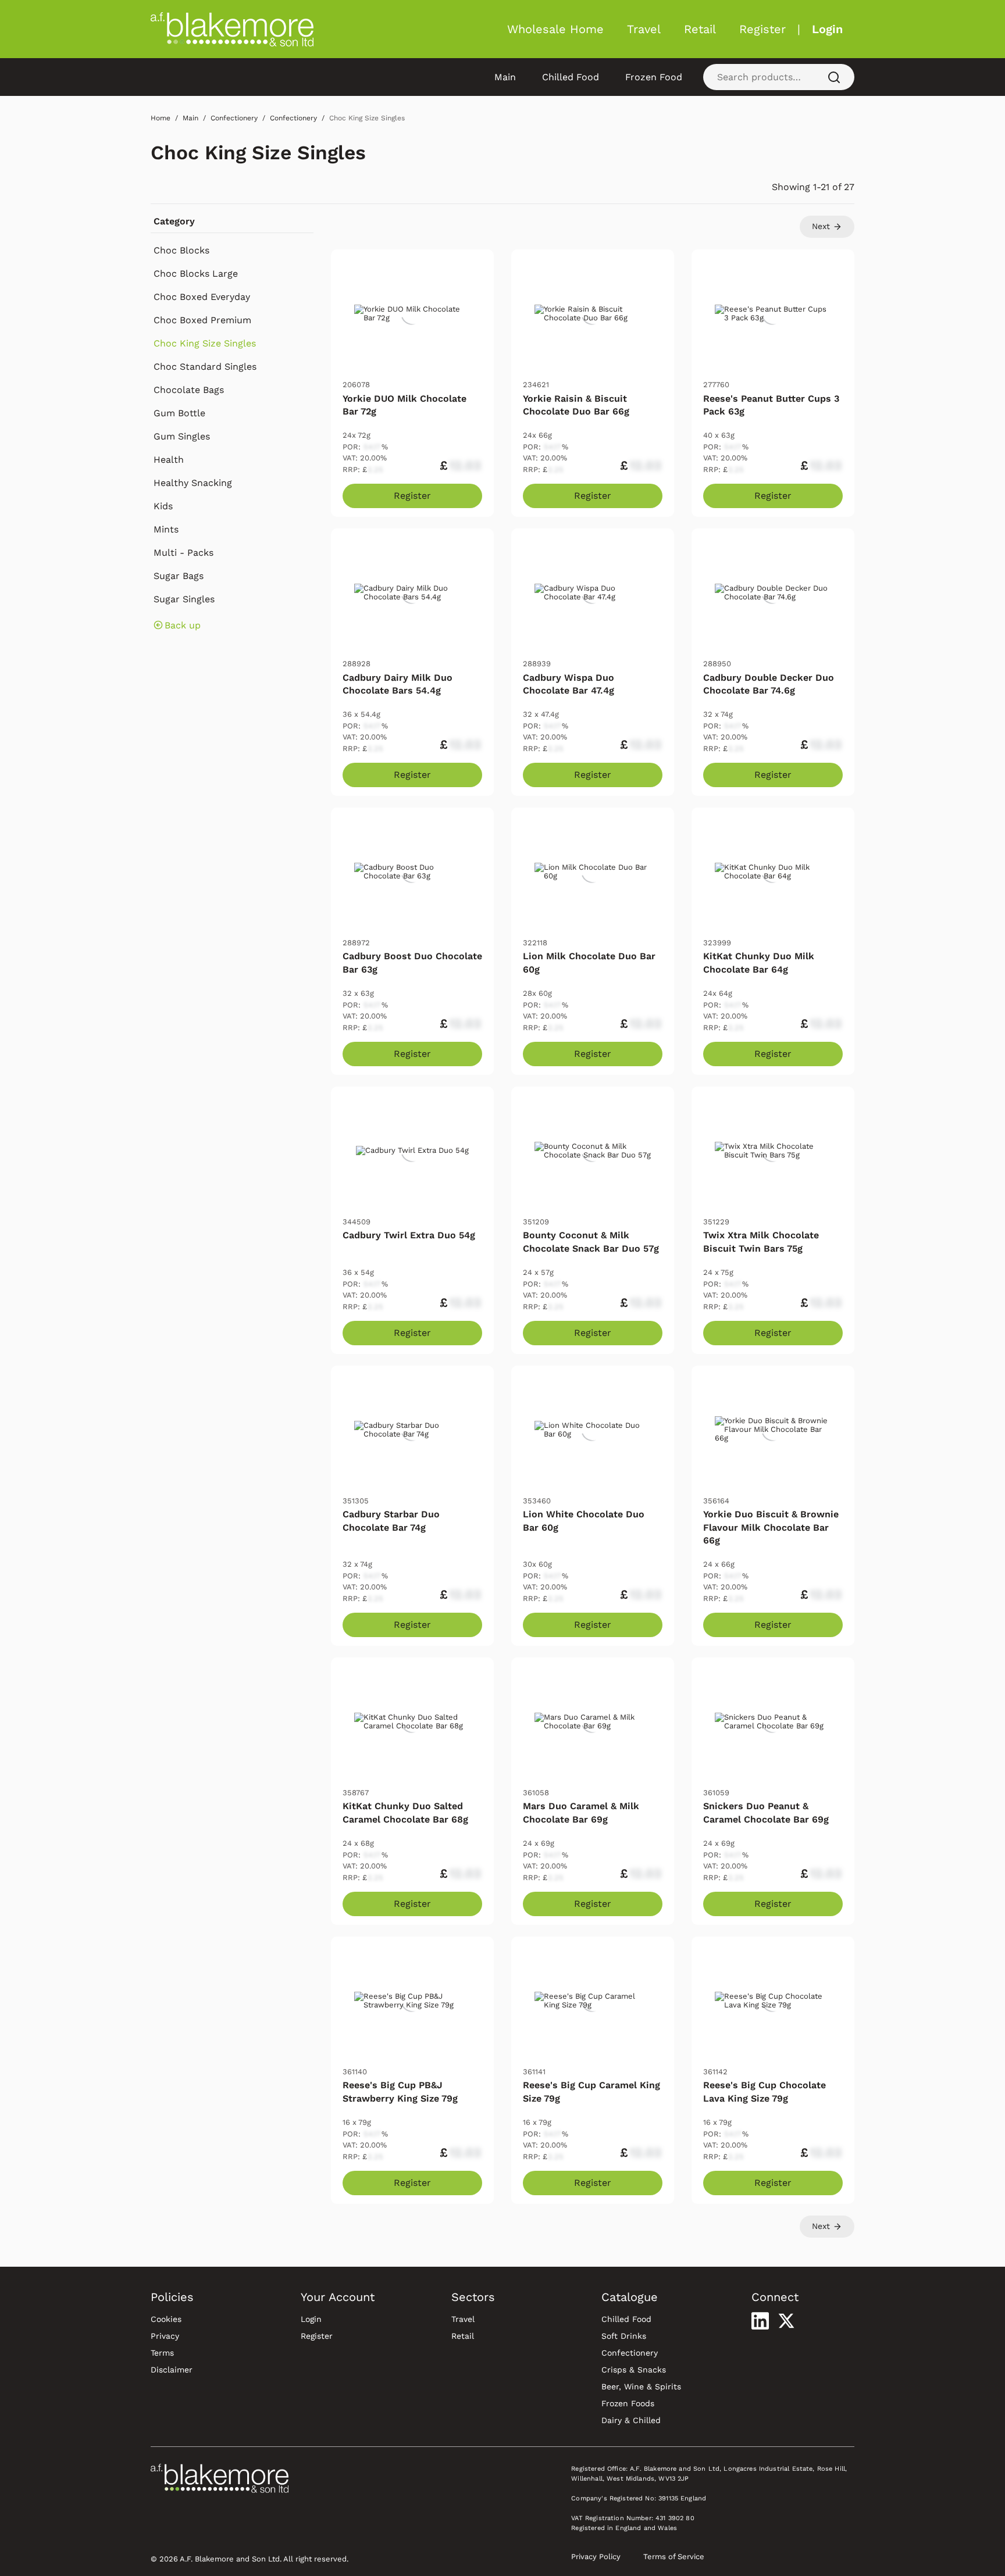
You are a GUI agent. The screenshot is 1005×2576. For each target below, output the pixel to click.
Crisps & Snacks (634, 2370)
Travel (644, 29)
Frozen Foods (628, 2403)
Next (822, 226)
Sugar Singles (184, 599)
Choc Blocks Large (196, 274)
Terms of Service (674, 2557)
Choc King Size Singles (258, 153)
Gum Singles (182, 436)
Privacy (165, 2336)
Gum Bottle (179, 413)
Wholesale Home (555, 29)
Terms (162, 2353)
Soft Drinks (624, 2336)
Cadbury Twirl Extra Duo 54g (409, 1235)
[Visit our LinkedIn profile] (760, 2321)
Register (762, 29)
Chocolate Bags (189, 390)
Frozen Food (654, 77)
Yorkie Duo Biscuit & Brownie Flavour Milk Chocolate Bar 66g (771, 1527)
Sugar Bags (179, 576)
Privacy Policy (596, 2557)
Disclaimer (172, 2370)
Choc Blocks (181, 250)
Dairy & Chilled (631, 2420)
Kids (163, 506)
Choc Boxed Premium (202, 320)
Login (827, 29)
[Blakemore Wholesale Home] (232, 29)
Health (169, 460)
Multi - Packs (183, 553)
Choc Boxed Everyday (202, 297)
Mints (166, 529)
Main (505, 77)
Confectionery (630, 2353)
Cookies (166, 2319)
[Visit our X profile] (786, 2321)
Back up (183, 625)
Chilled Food (571, 77)
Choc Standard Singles (205, 367)
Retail (700, 29)
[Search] (834, 77)
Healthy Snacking (193, 483)
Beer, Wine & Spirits (641, 2386)
